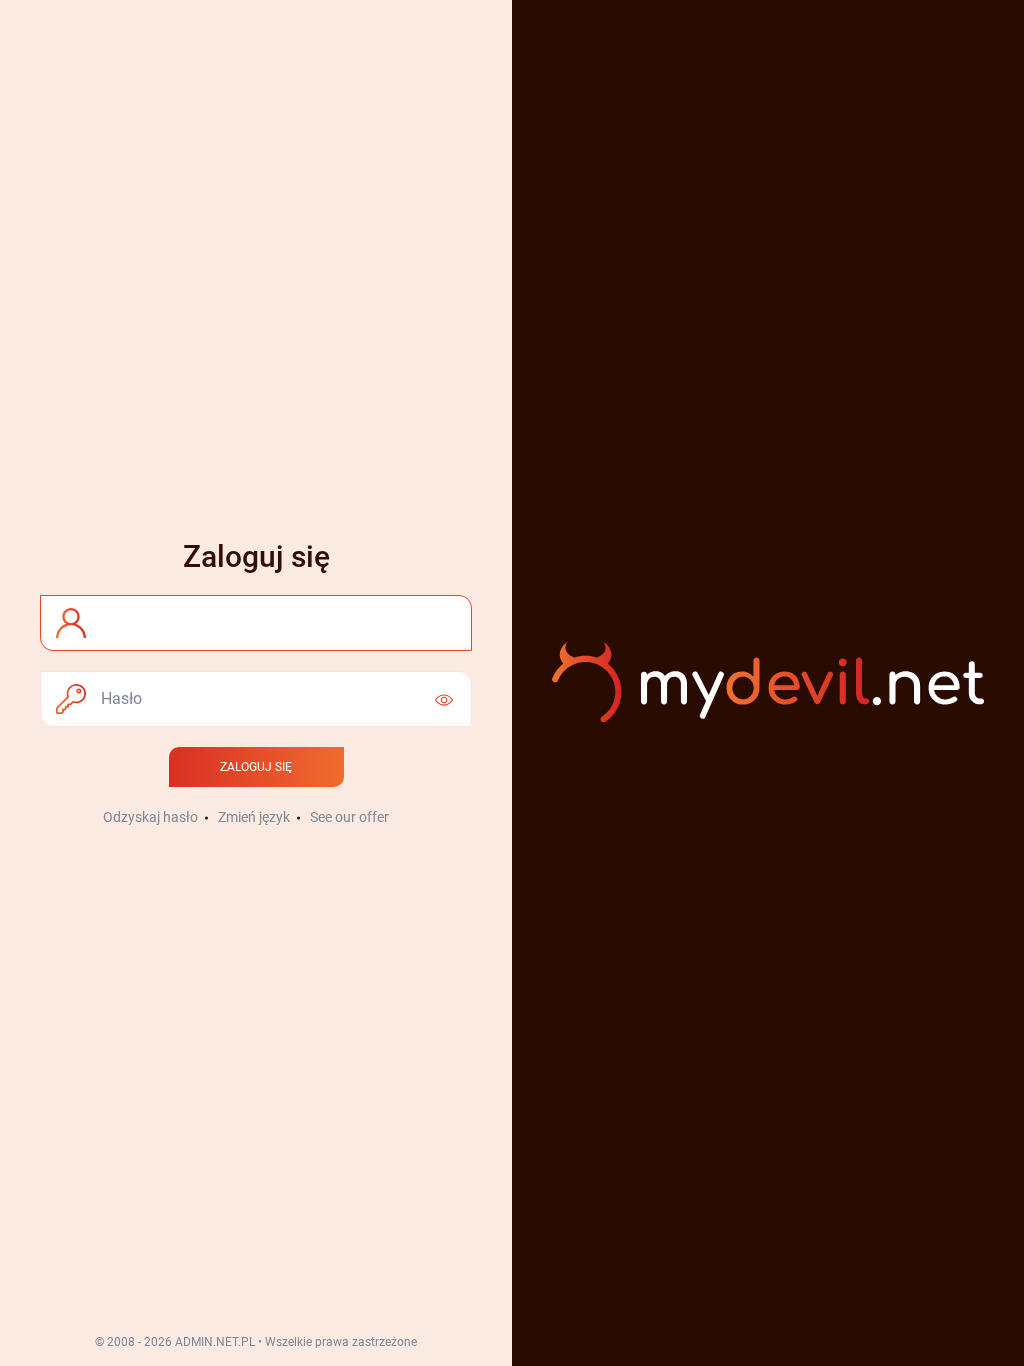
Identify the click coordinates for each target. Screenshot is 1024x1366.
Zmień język (254, 817)
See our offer (349, 817)
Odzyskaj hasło (150, 817)
